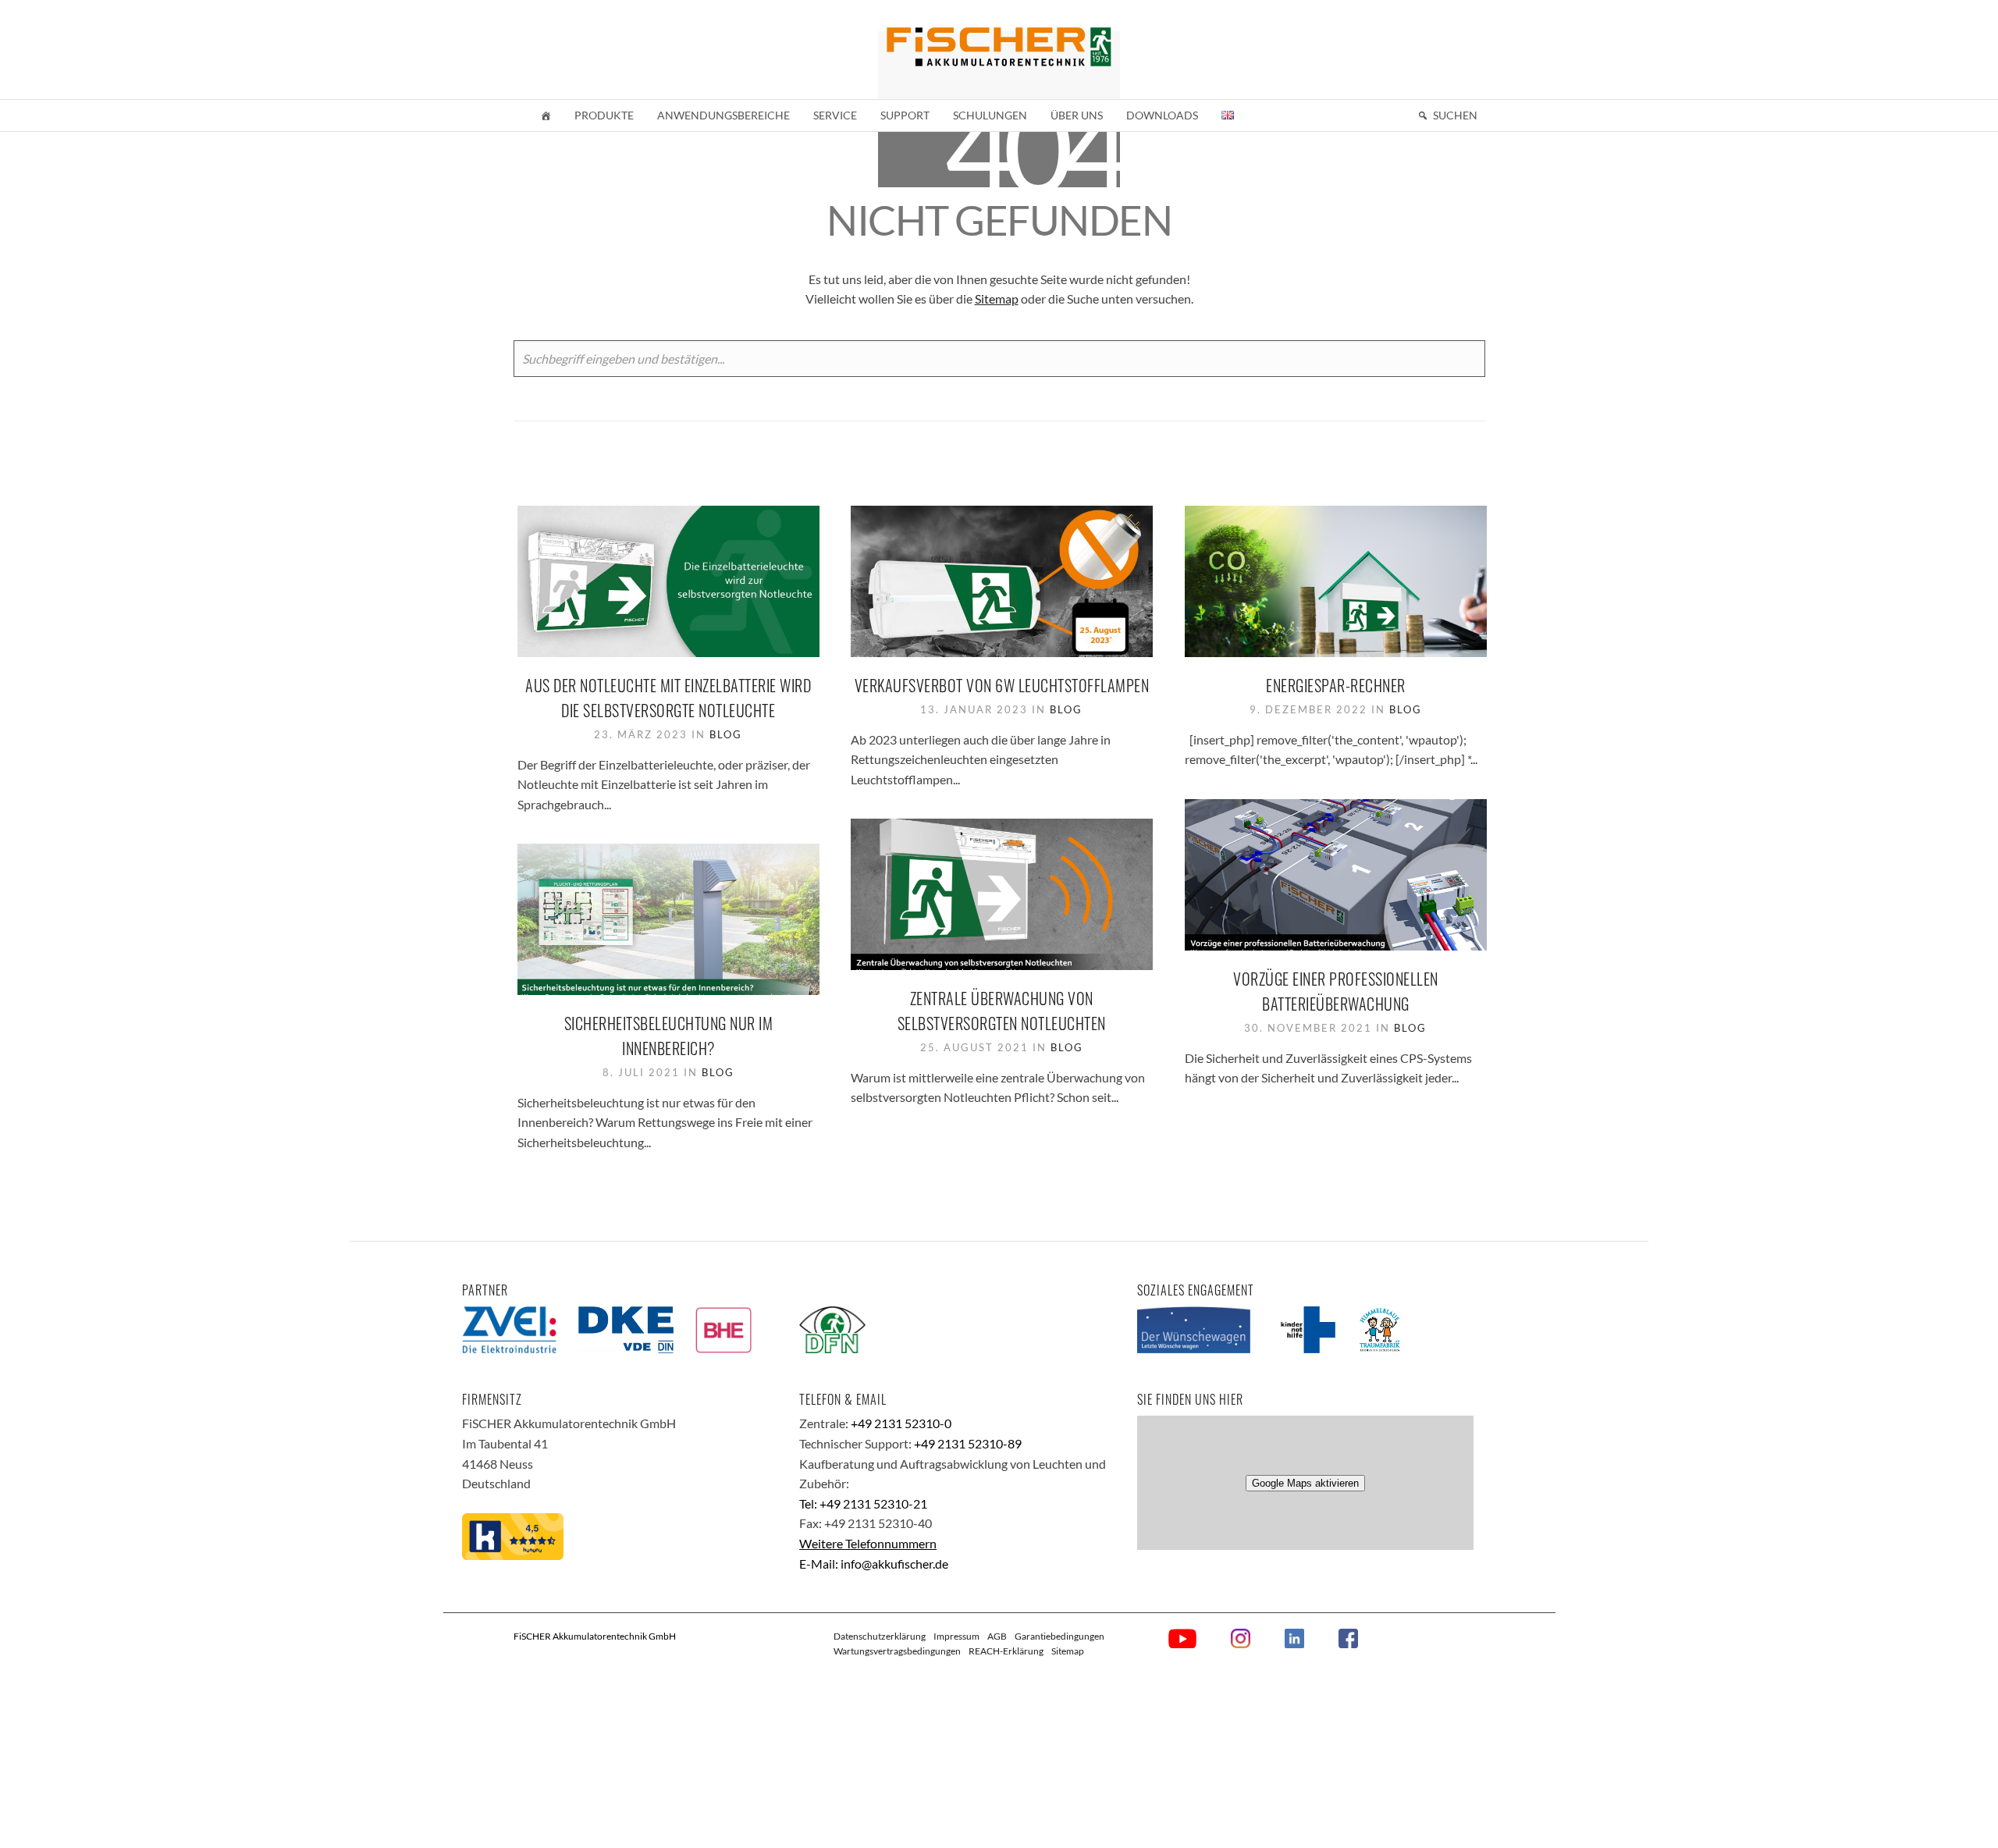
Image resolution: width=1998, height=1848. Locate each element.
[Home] (546, 115)
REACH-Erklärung (1006, 1651)
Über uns (1077, 115)
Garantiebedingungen (1059, 1636)
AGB (997, 1636)
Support (905, 115)
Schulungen (990, 115)
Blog (726, 734)
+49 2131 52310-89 (968, 1443)
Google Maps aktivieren (1305, 1483)
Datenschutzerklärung (880, 1636)
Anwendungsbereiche (723, 115)
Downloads (1162, 115)
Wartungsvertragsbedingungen (897, 1651)
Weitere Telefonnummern (868, 1543)
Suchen (1455, 115)
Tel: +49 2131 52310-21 (863, 1503)
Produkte (604, 115)
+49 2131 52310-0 (901, 1423)
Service (835, 115)
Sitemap (997, 299)
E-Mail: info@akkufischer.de (874, 1564)
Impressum (956, 1636)
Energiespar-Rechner (1336, 685)
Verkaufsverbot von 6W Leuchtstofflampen (1002, 685)
